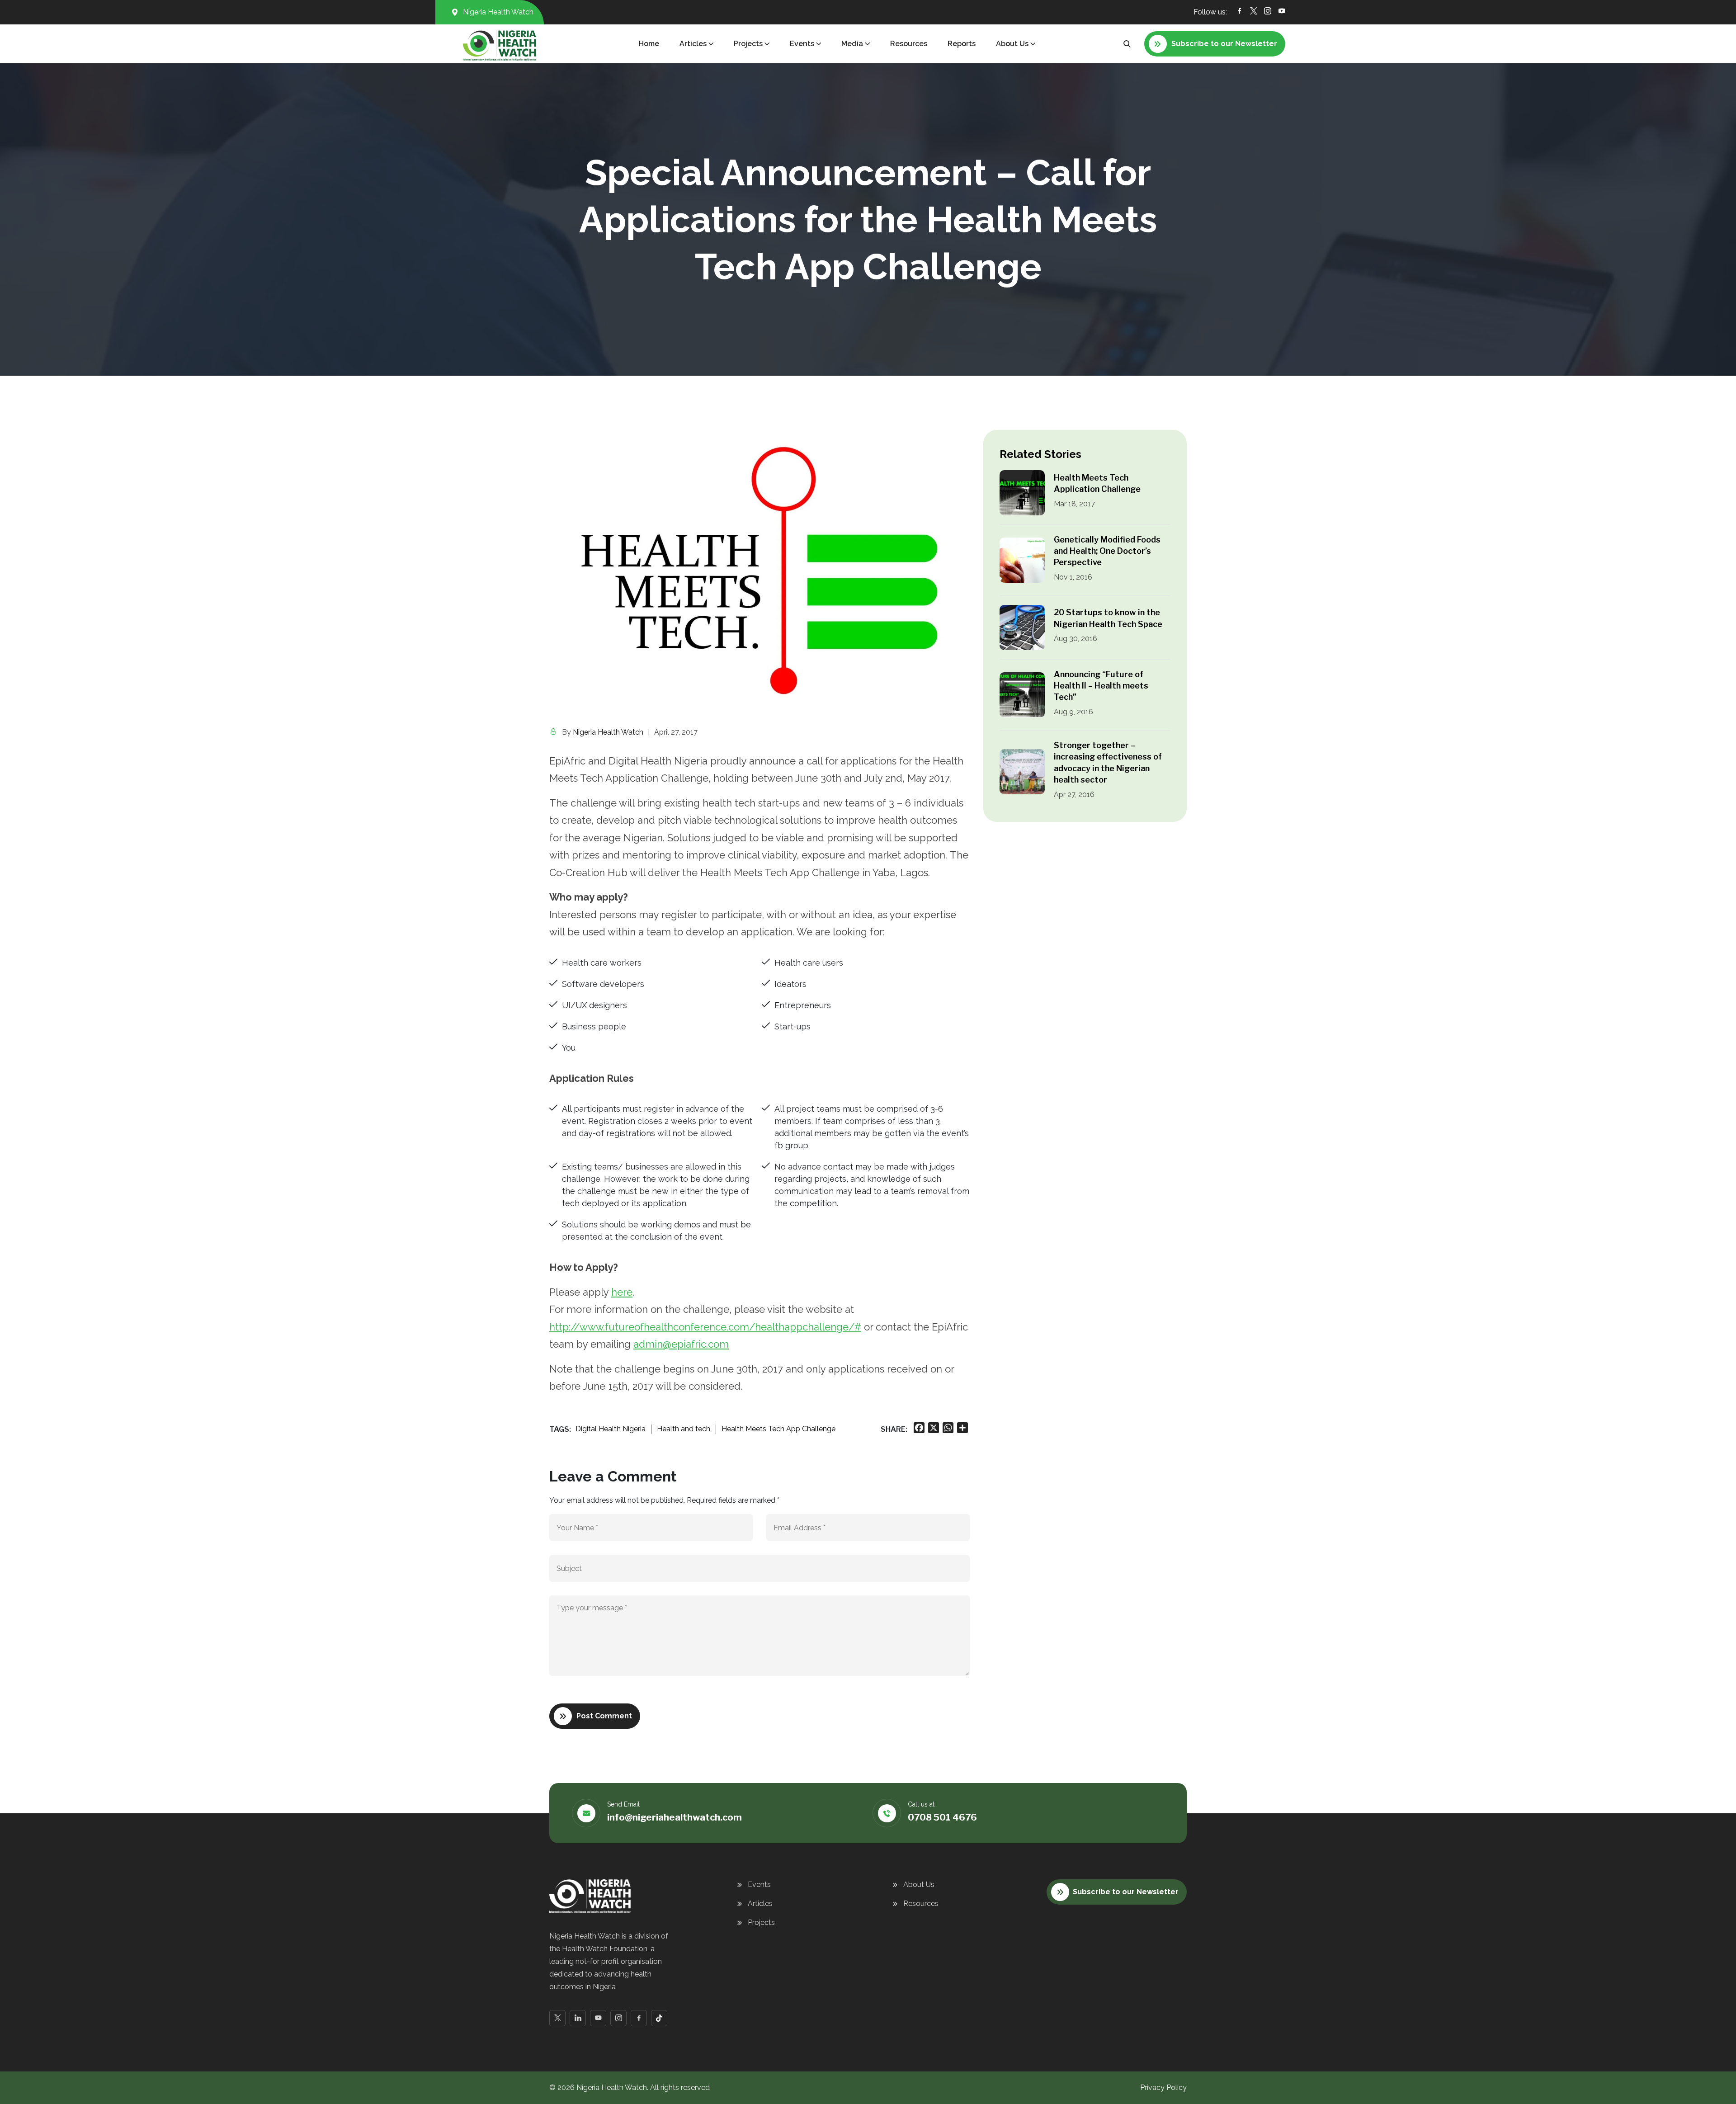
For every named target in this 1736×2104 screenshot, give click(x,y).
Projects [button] (748, 44)
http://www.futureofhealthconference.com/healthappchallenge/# (705, 1327)
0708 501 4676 (942, 1817)
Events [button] (802, 44)
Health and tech (684, 1429)
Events (759, 1885)
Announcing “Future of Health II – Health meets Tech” (1101, 686)
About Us (919, 1885)
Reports (962, 44)
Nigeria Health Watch (608, 732)
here (622, 1292)
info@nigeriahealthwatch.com (675, 1817)
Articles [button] (693, 44)
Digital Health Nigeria (611, 1429)
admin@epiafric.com (681, 1344)
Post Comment (604, 1716)
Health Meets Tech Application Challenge (1097, 483)
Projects (761, 1922)
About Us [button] (1012, 44)
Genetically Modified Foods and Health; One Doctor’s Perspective (1107, 551)
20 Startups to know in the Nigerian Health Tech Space (1108, 618)
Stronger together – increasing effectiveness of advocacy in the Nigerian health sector (1108, 762)
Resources (909, 44)
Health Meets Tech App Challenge (778, 1429)
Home (649, 44)
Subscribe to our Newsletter (1126, 1892)
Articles (760, 1904)
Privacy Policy (1163, 2087)
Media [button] (852, 44)
